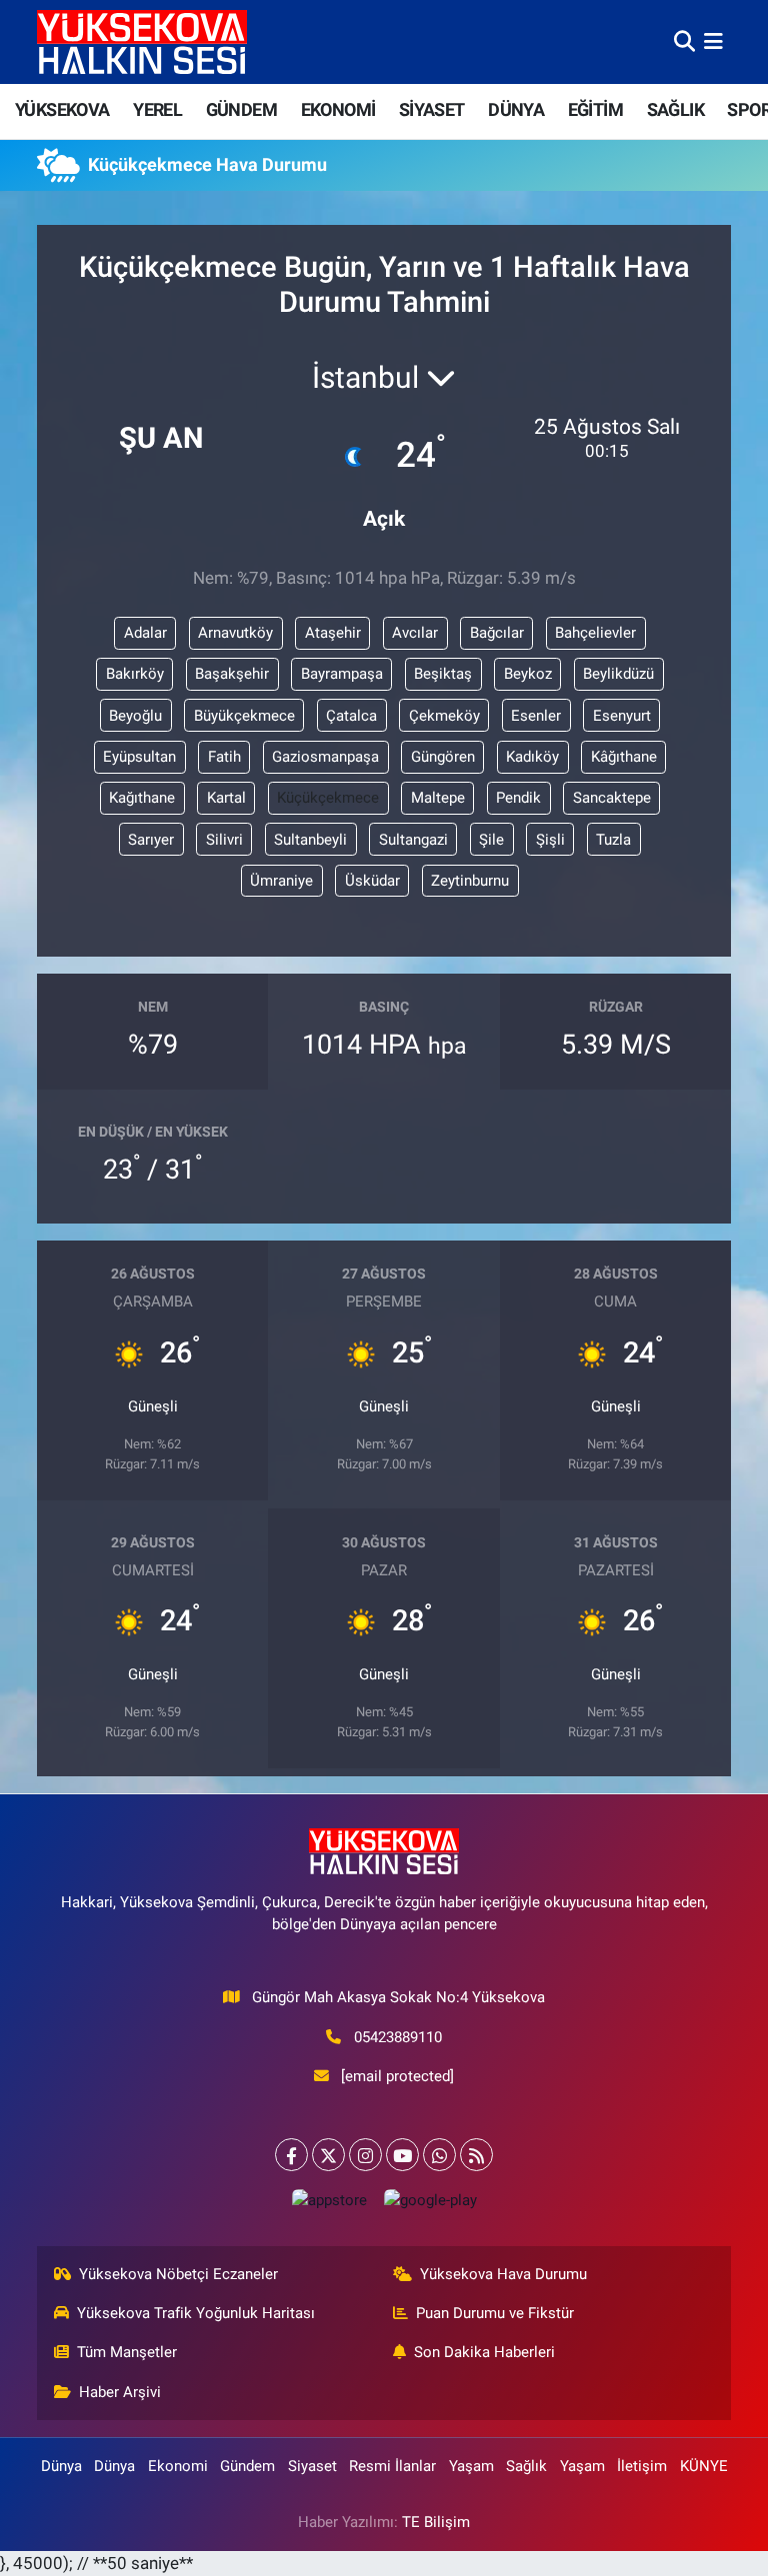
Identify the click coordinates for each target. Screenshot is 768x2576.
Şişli (550, 840)
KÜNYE (704, 2466)
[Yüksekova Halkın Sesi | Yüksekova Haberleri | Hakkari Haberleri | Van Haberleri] (142, 41)
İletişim (642, 2466)
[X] (328, 2155)
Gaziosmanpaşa (325, 757)
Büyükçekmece (244, 716)
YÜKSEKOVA (62, 109)
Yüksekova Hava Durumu (503, 2274)
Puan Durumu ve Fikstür (495, 2313)
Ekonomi (178, 2466)
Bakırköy (135, 674)
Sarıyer (151, 840)
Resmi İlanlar (392, 2466)
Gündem (247, 2466)
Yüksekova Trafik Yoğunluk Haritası (196, 2313)
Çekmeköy (444, 716)
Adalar (145, 633)
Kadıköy (532, 757)
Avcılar (415, 633)
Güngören (443, 757)
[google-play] (430, 2200)
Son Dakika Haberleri (484, 2352)
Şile (491, 840)
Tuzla (613, 840)
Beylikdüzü (618, 674)
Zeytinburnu (470, 881)
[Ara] (684, 41)
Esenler (536, 716)
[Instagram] (365, 2155)
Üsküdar (372, 881)
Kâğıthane (624, 757)
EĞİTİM (595, 109)
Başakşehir (232, 674)
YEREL (157, 109)
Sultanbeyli (310, 840)
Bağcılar (497, 633)
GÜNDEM (241, 109)
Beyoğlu (135, 716)
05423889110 (398, 2037)
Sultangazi (413, 840)
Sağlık (526, 2466)
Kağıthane (142, 798)
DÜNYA (516, 109)
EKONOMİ (338, 109)
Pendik (518, 798)
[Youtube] (402, 2155)
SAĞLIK (675, 109)
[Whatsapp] (439, 2155)
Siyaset (312, 2466)
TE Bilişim (436, 2522)
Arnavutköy (235, 633)
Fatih (224, 757)
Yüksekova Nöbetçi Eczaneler (178, 2274)
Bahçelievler (595, 633)
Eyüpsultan (139, 757)
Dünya (61, 2466)
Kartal (226, 798)
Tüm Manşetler (127, 2352)
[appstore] (329, 2200)
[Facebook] (291, 2155)
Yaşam (471, 2466)
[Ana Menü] (713, 41)
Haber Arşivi (120, 2392)
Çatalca (351, 716)
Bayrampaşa (342, 674)
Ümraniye (281, 881)
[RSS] (476, 2155)
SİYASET (432, 109)
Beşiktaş (443, 674)
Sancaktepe (612, 798)
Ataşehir (333, 633)
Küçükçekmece (328, 798)
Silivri (224, 840)
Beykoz (528, 674)
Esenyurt (622, 716)
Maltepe (438, 798)
